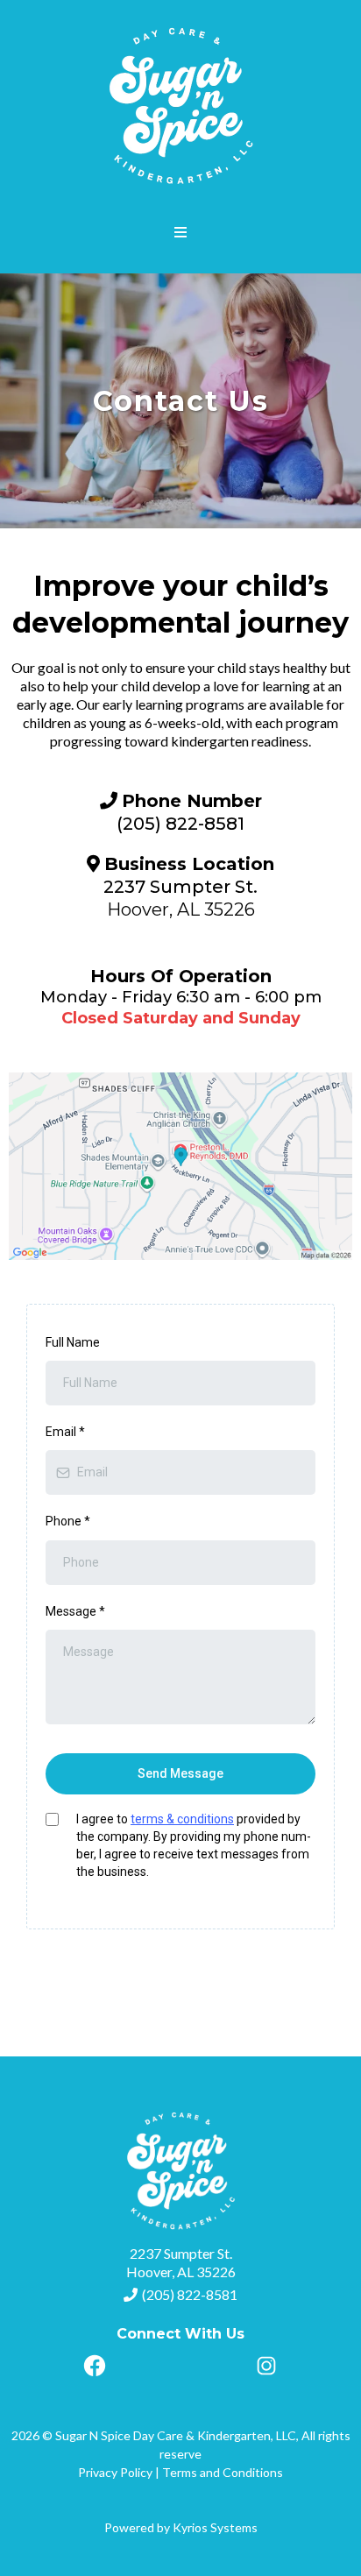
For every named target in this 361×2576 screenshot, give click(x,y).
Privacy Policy (115, 2472)
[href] (180, 1166)
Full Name (73, 1342)
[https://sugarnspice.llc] (180, 105)
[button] (181, 233)
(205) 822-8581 (190, 2294)
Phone (68, 1521)
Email (65, 1432)
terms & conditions (182, 1819)
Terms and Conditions (223, 2472)
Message (75, 1611)
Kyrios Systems (215, 2527)
